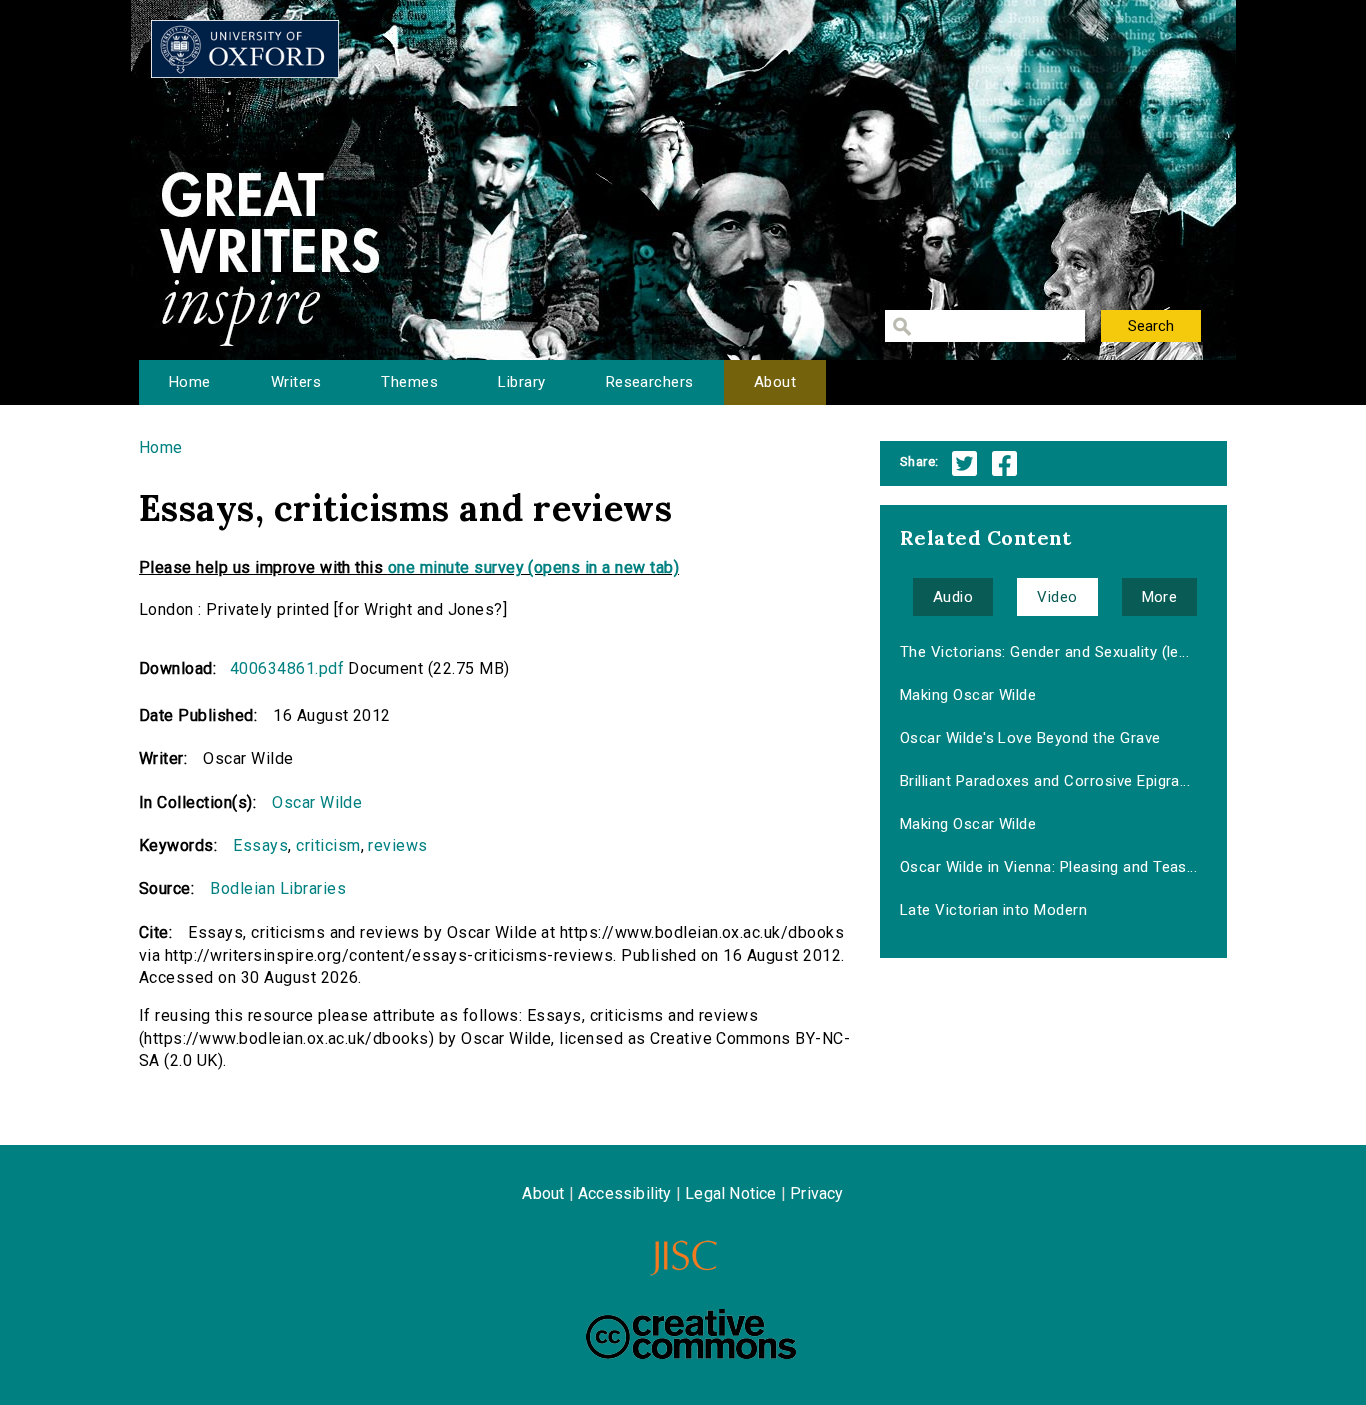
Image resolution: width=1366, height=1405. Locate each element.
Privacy (816, 1193)
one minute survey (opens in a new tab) (533, 567)
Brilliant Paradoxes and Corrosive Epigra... (1045, 781)
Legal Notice (730, 1193)
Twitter (964, 463)
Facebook (1004, 463)
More (1160, 597)
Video (1057, 597)
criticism (328, 845)
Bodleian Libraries (278, 888)
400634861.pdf (287, 668)
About (775, 382)
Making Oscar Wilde (968, 695)
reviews (397, 845)
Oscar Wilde (317, 802)
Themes (409, 382)
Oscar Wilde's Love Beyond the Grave (1030, 738)
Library (521, 382)
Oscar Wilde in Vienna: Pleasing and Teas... (1049, 867)
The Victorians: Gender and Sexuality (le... (1045, 652)
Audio (953, 597)
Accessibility (625, 1193)
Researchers (650, 382)
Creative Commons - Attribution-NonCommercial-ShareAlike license (691, 1334)
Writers (296, 382)
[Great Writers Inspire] (245, 49)
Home (190, 382)
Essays (260, 845)
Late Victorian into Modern (993, 910)
